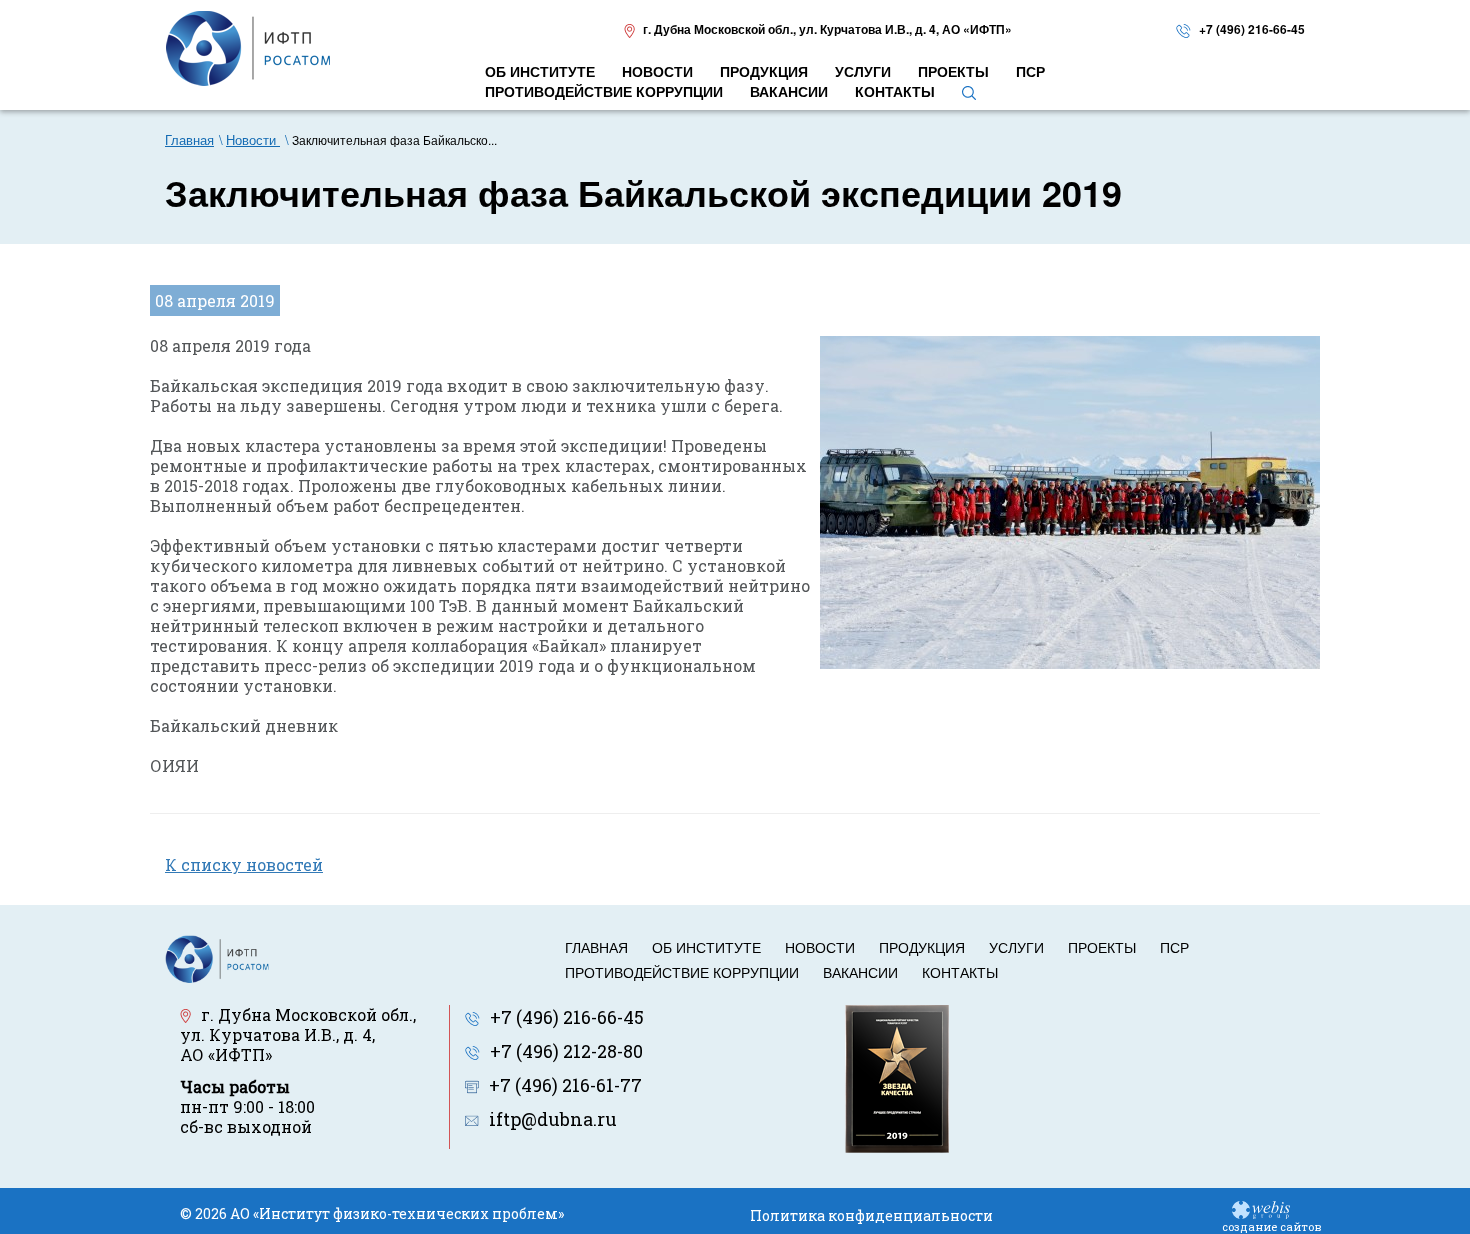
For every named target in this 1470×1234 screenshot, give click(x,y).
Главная (596, 947)
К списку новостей (244, 864)
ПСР (1174, 947)
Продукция (922, 947)
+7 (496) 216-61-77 (565, 1085)
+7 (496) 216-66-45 (1252, 29)
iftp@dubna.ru (553, 1119)
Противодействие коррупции (682, 972)
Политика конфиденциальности (871, 1215)
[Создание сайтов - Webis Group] (1261, 1208)
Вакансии (860, 972)
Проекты (1102, 947)
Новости (820, 947)
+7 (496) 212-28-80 (566, 1051)
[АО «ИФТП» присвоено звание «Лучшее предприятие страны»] (897, 1076)
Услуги (1016, 947)
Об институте (706, 947)
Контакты (960, 972)
